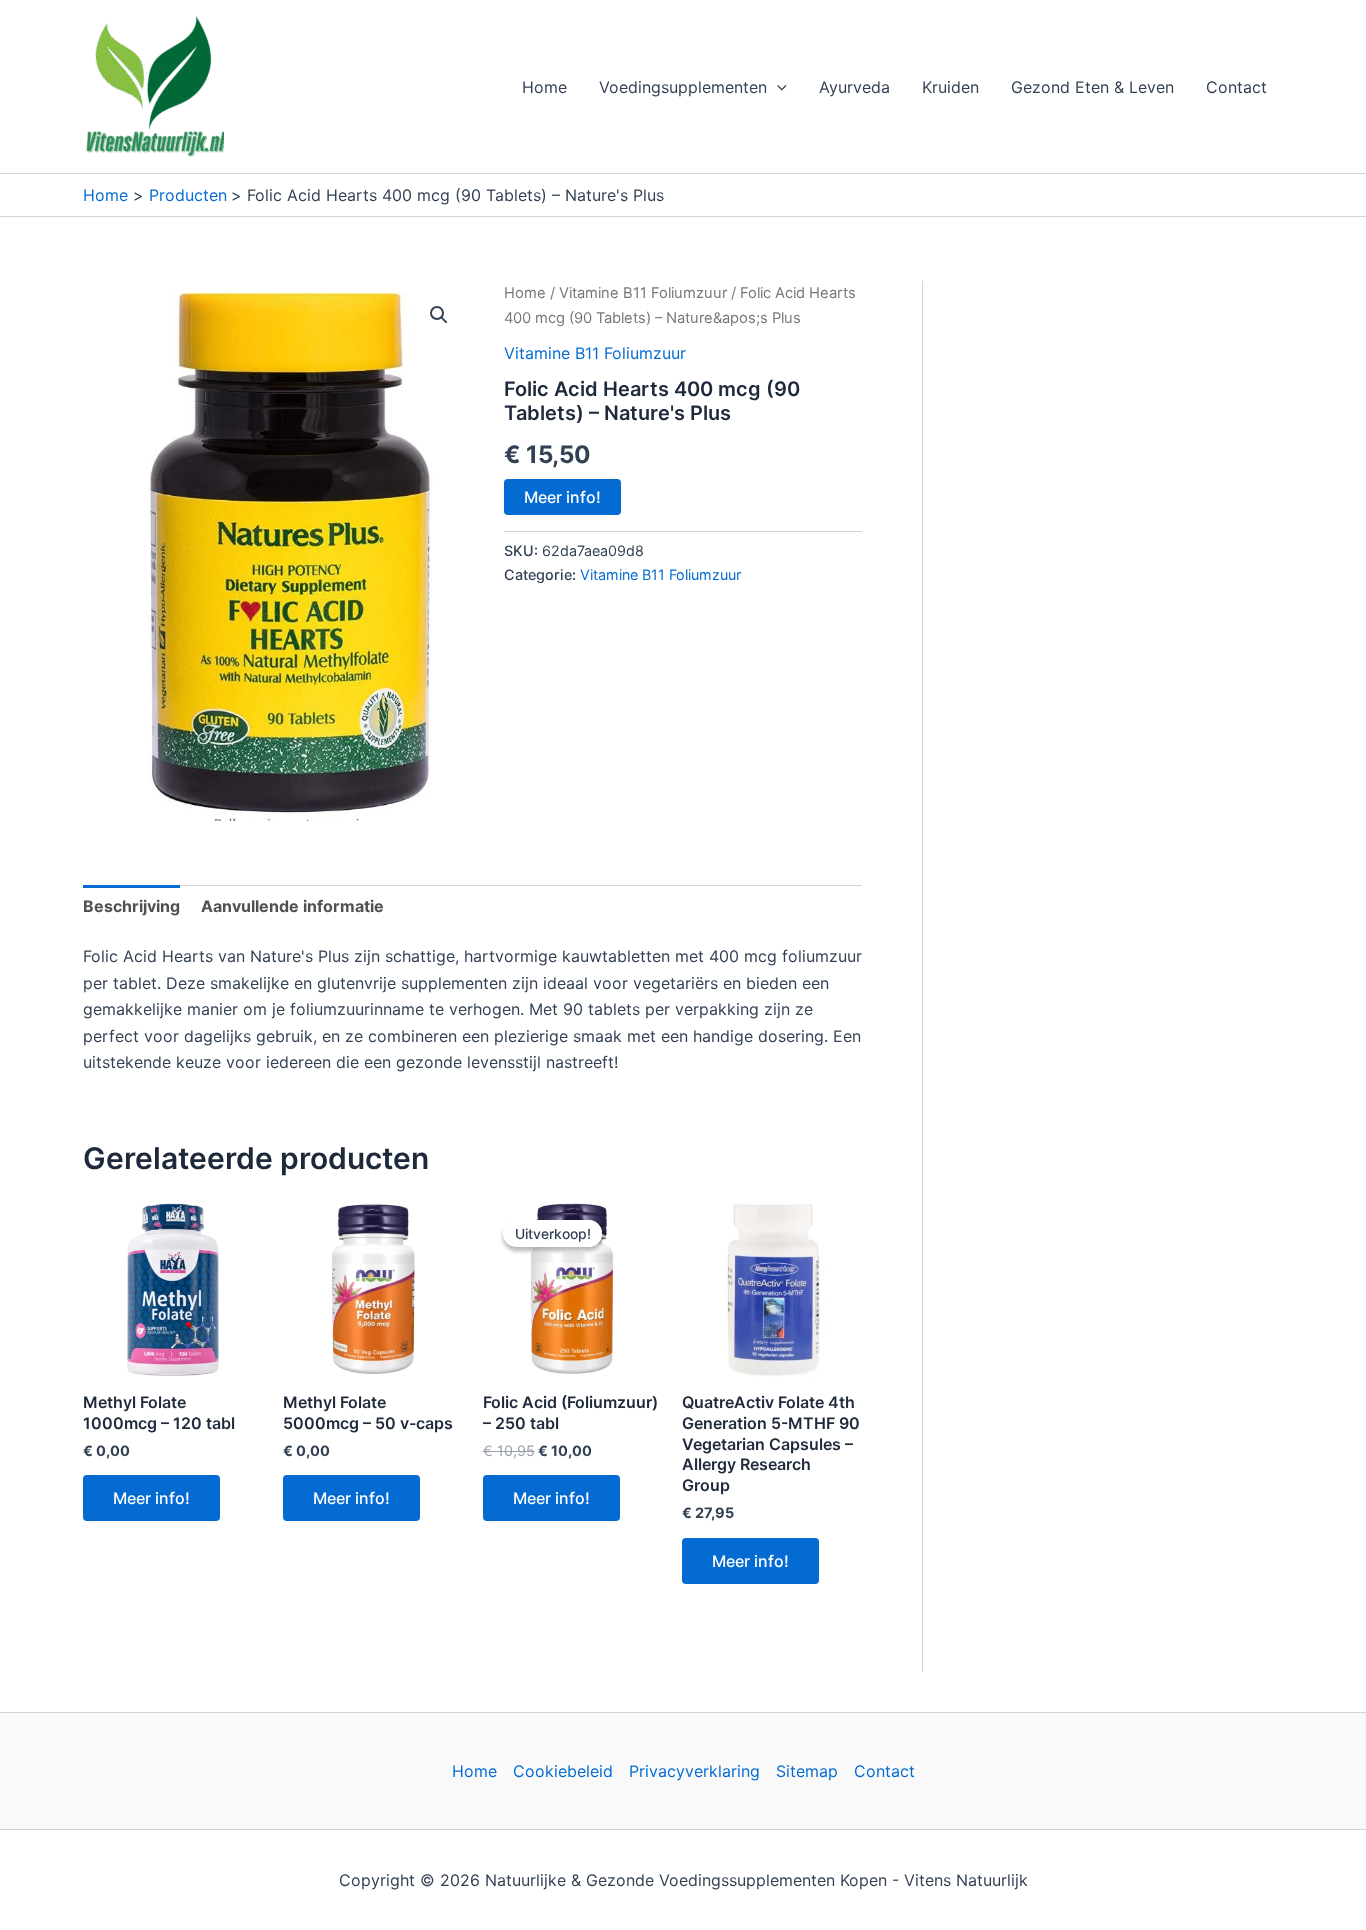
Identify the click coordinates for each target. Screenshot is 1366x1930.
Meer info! (562, 497)
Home (544, 87)
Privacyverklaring (694, 1771)
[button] (777, 87)
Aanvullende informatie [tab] (292, 906)
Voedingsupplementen (683, 87)
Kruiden (950, 87)
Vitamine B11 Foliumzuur (643, 293)
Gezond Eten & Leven (1092, 87)
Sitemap (807, 1771)
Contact (1236, 87)
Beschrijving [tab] (131, 906)
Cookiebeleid (563, 1771)
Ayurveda (854, 87)
